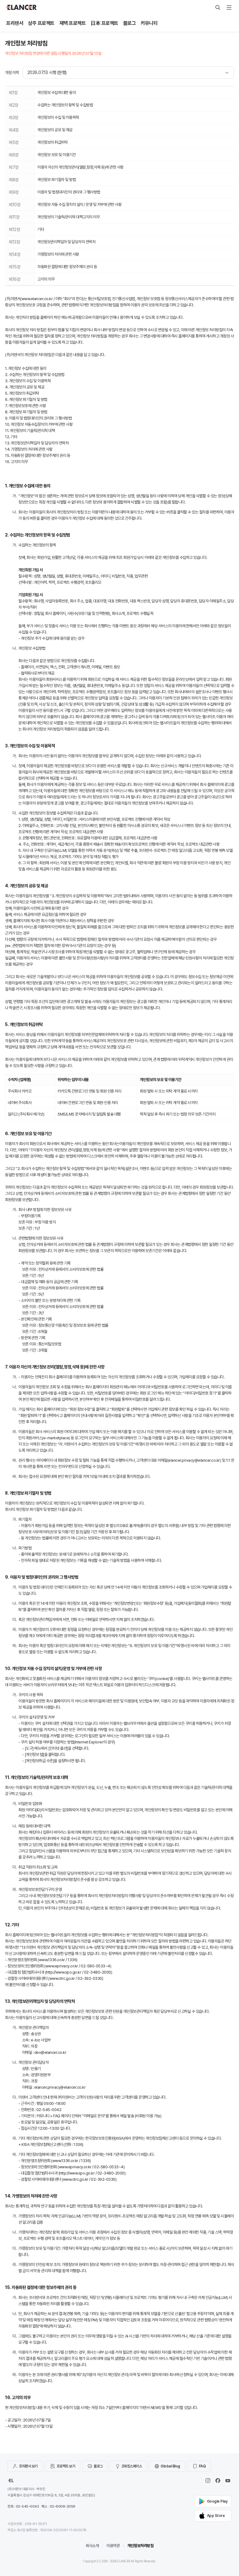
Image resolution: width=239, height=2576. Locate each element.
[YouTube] (228, 2481)
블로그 (98, 2466)
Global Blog (170, 2466)
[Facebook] (218, 2481)
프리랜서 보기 (28, 2466)
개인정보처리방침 (140, 2546)
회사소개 (92, 2546)
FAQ (202, 2466)
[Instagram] (208, 2481)
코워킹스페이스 (132, 2466)
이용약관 (113, 2546)
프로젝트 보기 (66, 2466)
